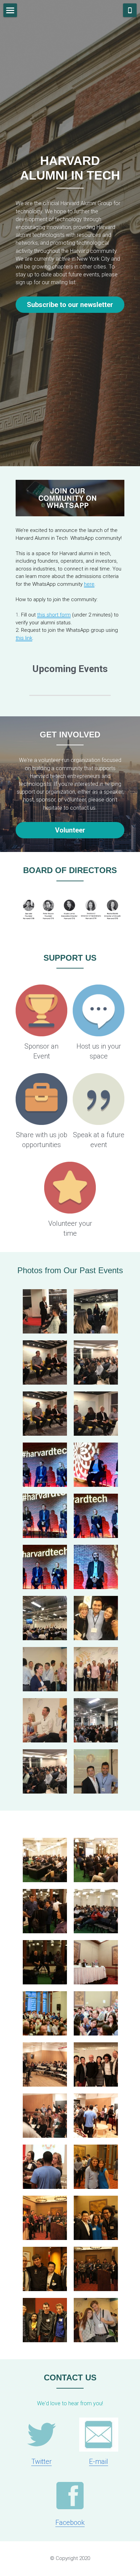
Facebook (70, 2522)
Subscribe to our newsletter (70, 305)
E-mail (99, 2461)
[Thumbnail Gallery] (45, 1311)
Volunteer (70, 830)
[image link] (41, 1010)
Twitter (41, 2461)
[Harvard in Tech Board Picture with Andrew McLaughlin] (96, 2064)
